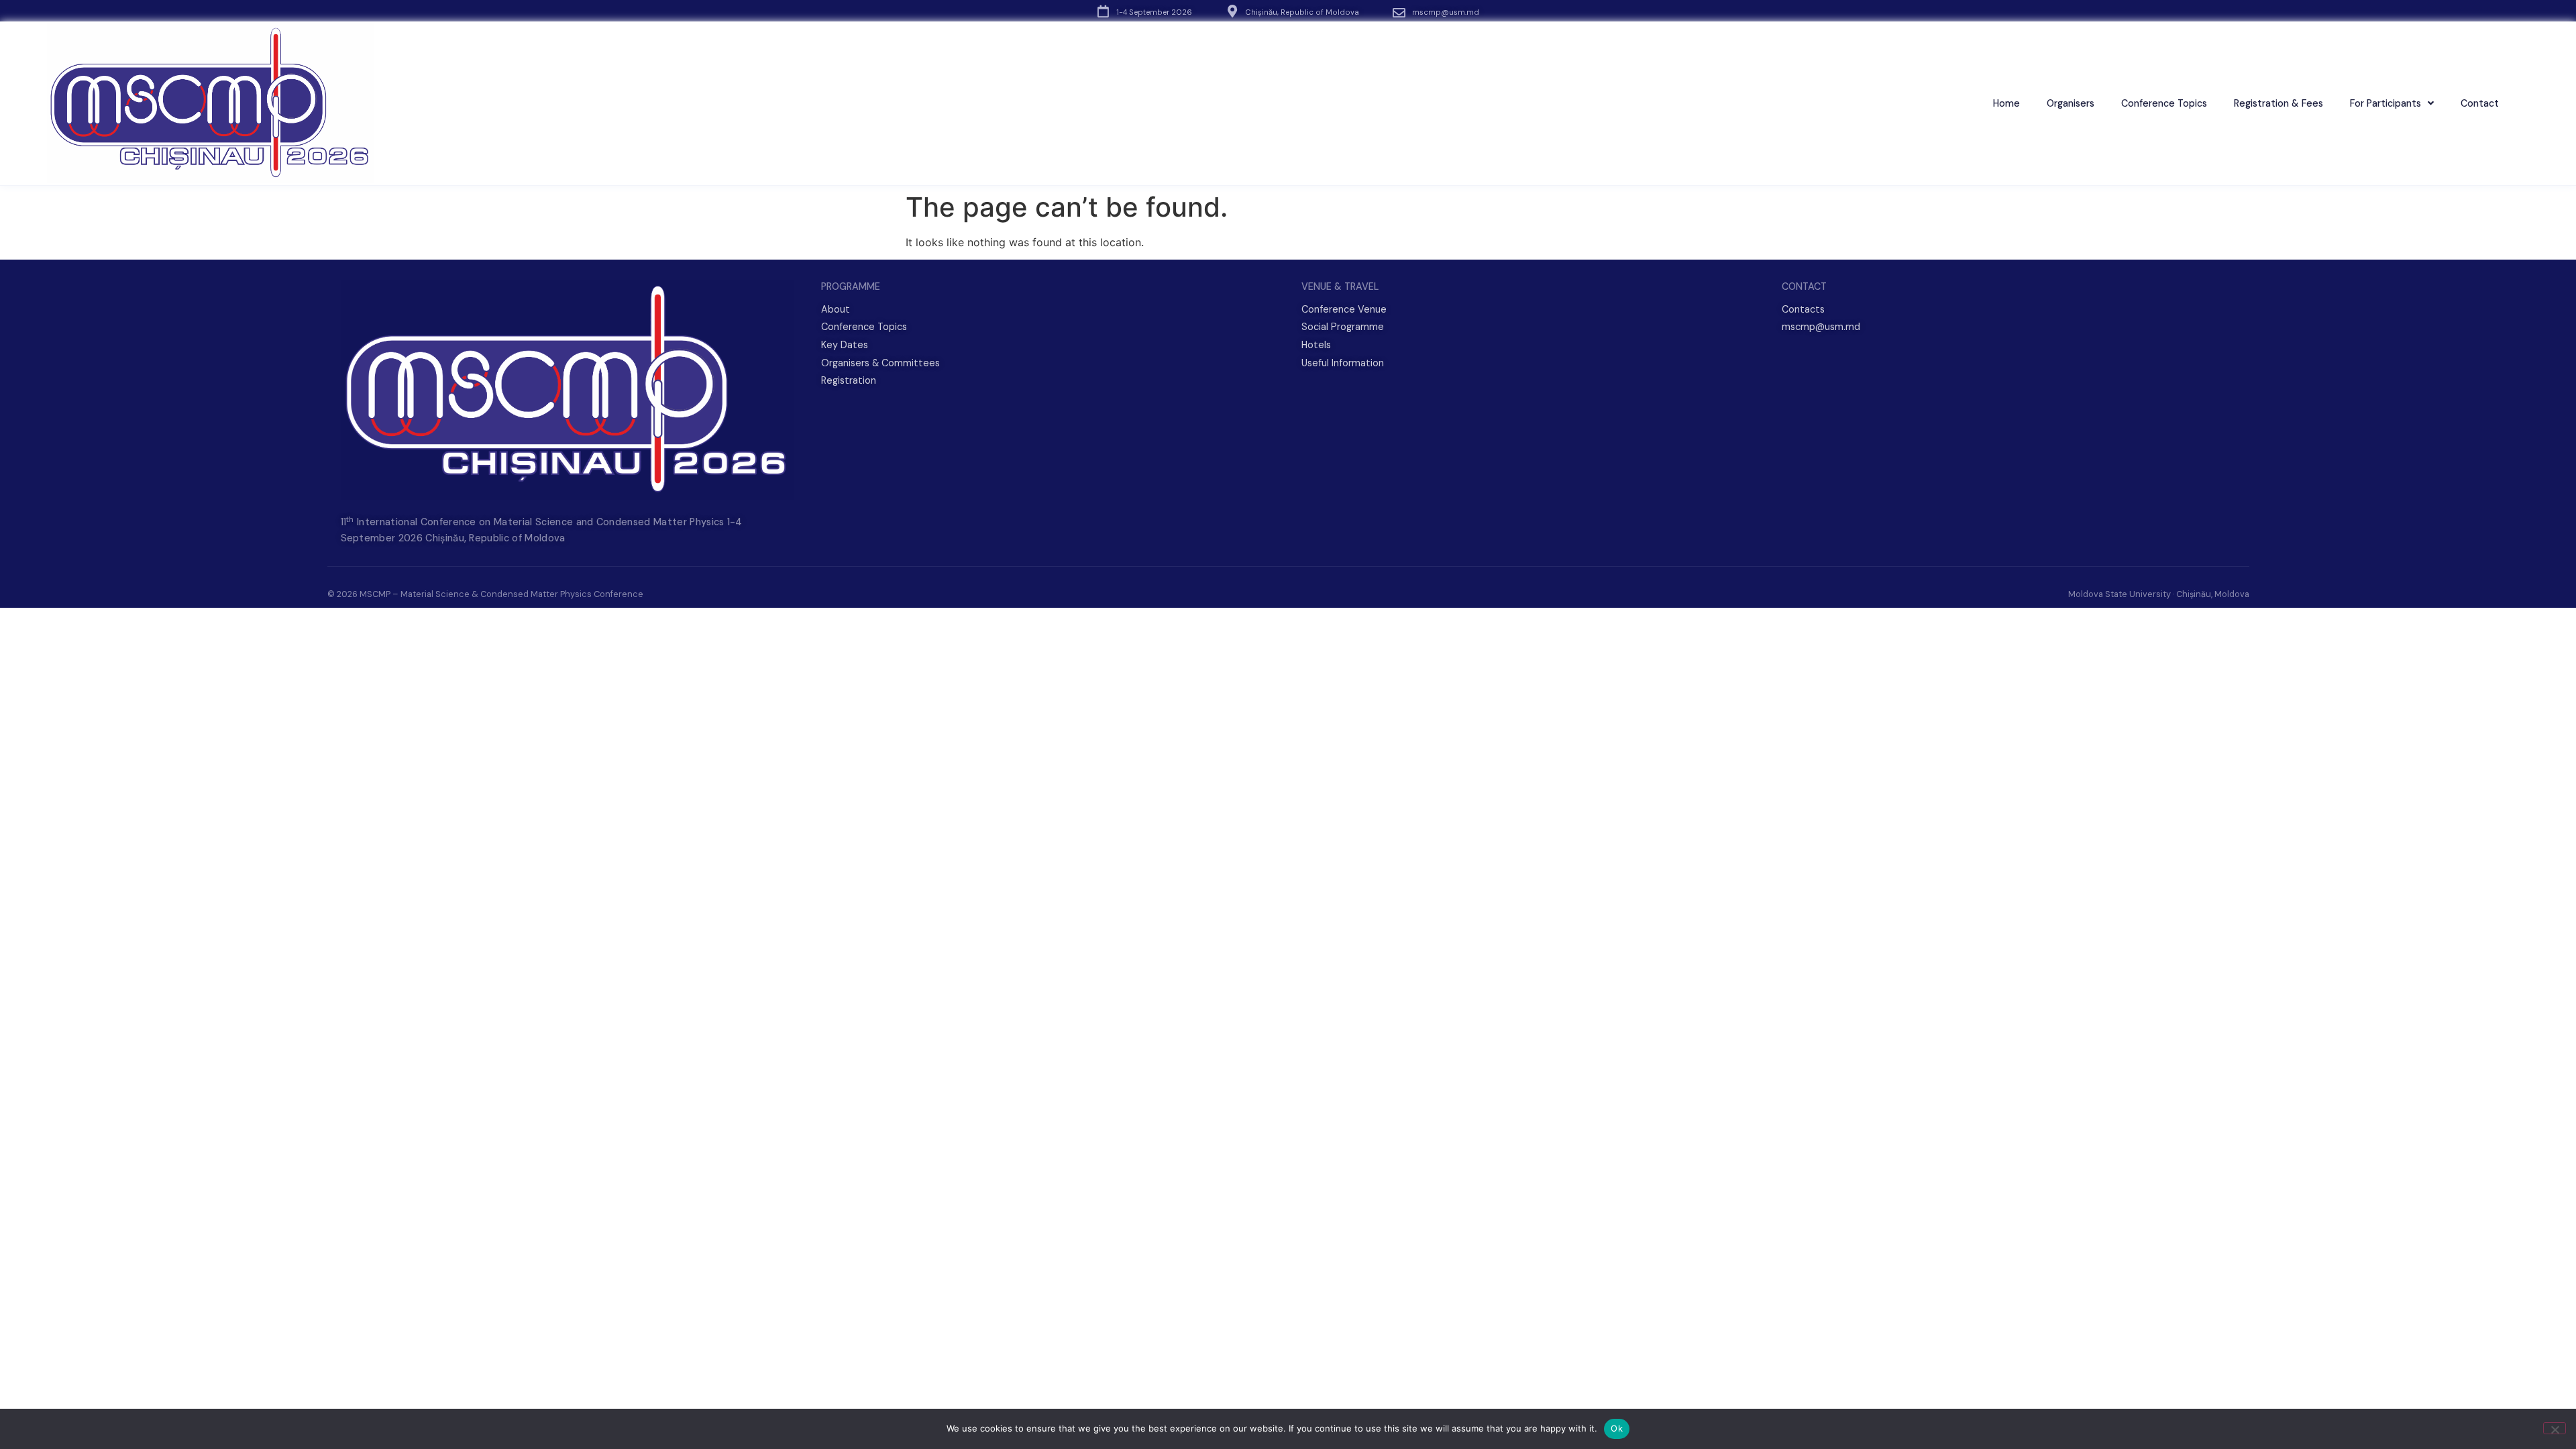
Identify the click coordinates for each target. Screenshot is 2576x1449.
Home (2006, 103)
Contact (2480, 103)
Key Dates (845, 345)
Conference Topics (2164, 103)
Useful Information (1343, 363)
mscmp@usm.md (1446, 12)
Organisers (2071, 103)
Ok (1617, 1428)
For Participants (2385, 103)
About (836, 309)
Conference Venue (1344, 309)
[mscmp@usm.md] (1399, 12)
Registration (849, 380)
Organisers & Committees (880, 363)
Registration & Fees (2278, 103)
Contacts (1803, 309)
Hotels (1316, 345)
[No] (2555, 1428)
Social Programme (1343, 327)
